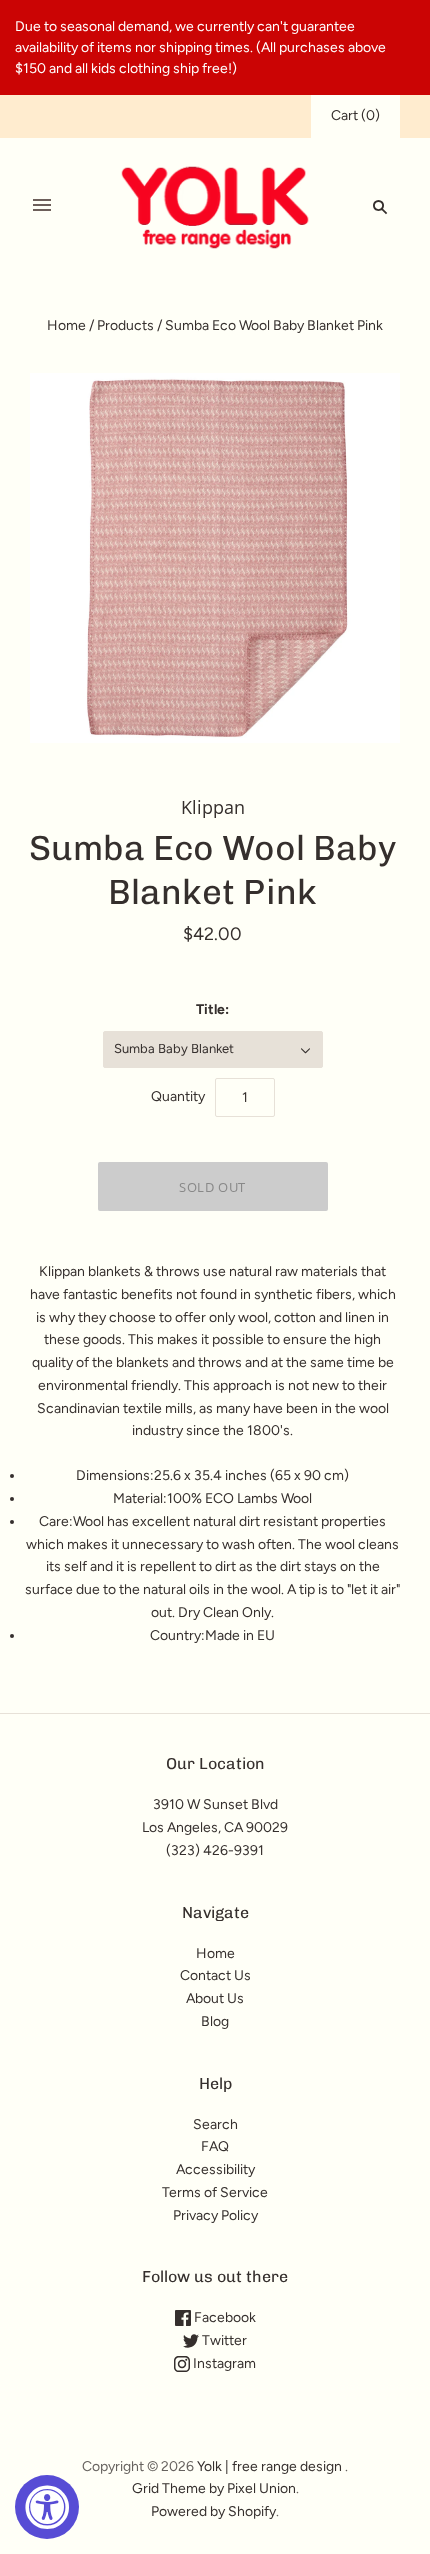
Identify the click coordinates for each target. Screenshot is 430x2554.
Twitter (223, 2340)
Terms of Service (215, 2192)
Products (125, 325)
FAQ (215, 2146)
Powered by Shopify (213, 2511)
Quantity (178, 1096)
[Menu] (42, 206)
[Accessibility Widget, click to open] (47, 2507)
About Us (215, 1998)
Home (66, 325)
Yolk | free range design (269, 2466)
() (355, 115)
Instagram (223, 2363)
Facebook (223, 2317)
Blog (215, 2021)
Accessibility (215, 2169)
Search (215, 2124)
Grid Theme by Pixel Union (214, 2488)
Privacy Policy (215, 2215)
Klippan (213, 807)
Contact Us (215, 1975)
